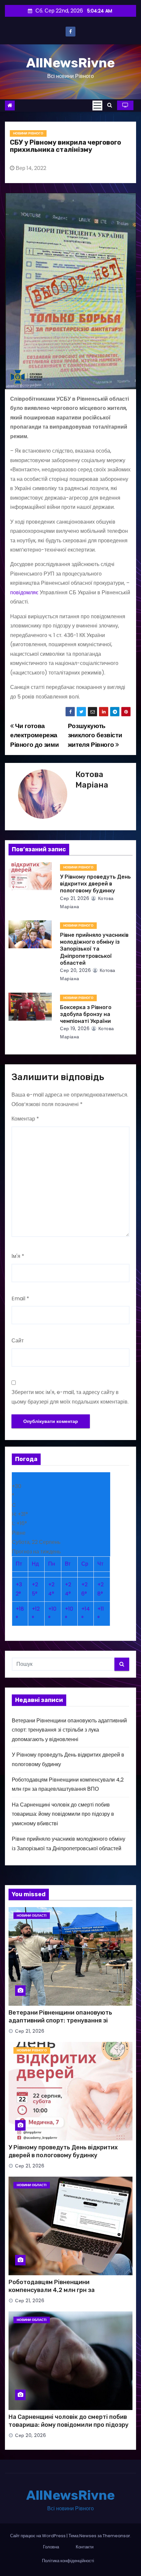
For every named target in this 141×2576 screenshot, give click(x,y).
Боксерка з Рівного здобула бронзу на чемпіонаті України (86, 1014)
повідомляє (24, 592)
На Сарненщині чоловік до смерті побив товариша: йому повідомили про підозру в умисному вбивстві (63, 1814)
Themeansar (116, 2536)
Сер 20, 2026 (75, 970)
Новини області (32, 1915)
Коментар (25, 1119)
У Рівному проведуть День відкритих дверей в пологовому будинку (95, 884)
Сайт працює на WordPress (38, 2536)
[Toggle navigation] (97, 106)
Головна (51, 2547)
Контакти (85, 2547)
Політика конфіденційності (68, 2561)
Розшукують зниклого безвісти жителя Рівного (95, 735)
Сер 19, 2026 (75, 1028)
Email (20, 1299)
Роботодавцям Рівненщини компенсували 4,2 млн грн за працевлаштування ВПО (52, 2290)
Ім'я (18, 1256)
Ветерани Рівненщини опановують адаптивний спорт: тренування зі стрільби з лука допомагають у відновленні (69, 1730)
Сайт (18, 1341)
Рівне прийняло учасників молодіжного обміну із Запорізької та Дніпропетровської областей (94, 949)
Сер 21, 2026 (75, 898)
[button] (110, 105)
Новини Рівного (28, 133)
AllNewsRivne (70, 63)
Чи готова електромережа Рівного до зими (34, 735)
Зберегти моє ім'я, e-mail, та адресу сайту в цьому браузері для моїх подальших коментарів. (70, 1397)
